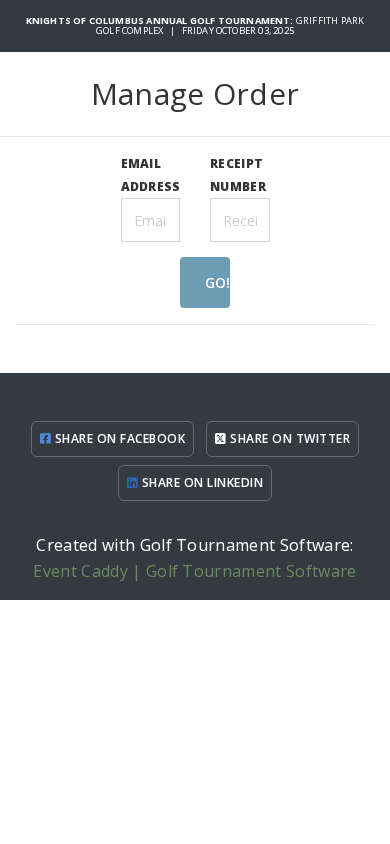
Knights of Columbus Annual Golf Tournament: (161, 20)
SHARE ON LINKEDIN (200, 482)
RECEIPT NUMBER (238, 174)
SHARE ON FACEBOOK (118, 438)
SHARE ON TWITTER (288, 438)
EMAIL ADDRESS (151, 174)
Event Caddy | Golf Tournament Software (194, 571)
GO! (217, 282)
